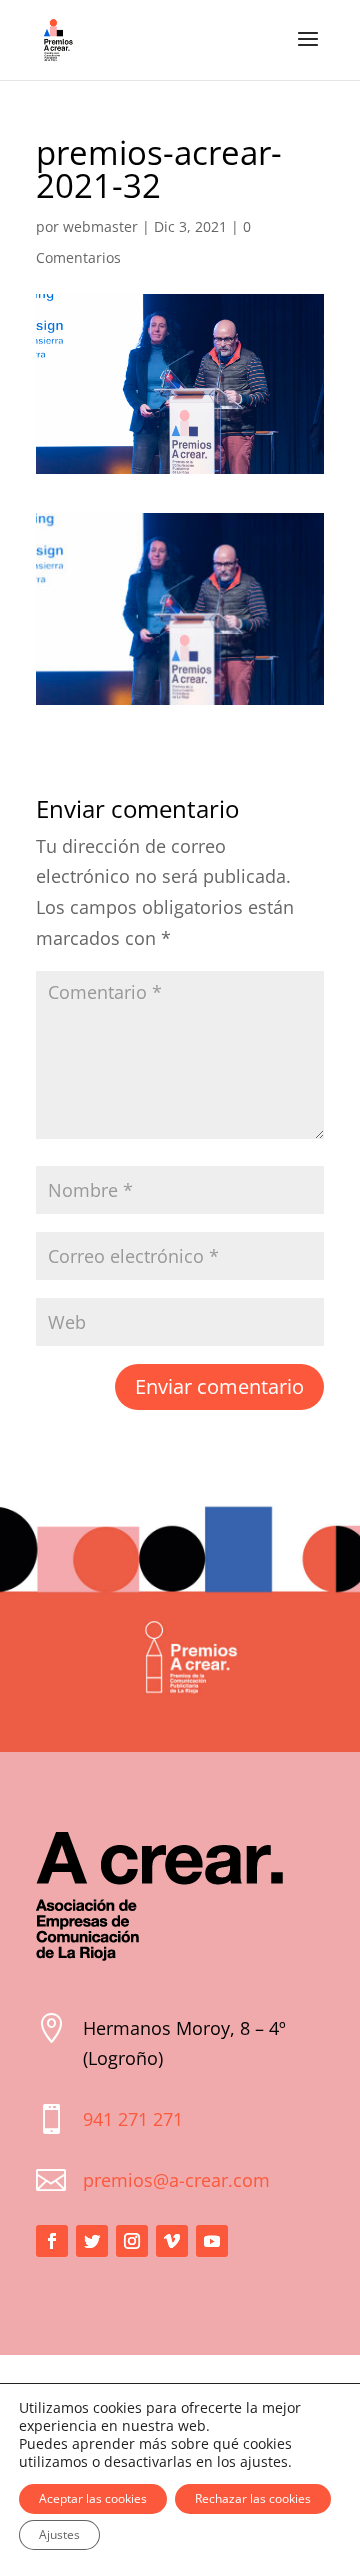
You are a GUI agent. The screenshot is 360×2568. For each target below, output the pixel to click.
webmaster (100, 226)
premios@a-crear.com (176, 2180)
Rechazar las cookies (253, 2498)
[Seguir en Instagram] (132, 2241)
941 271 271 (133, 2119)
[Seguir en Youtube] (212, 2241)
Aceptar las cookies (93, 2498)
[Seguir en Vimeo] (172, 2241)
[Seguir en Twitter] (92, 2241)
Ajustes (59, 2534)
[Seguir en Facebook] (52, 2241)
